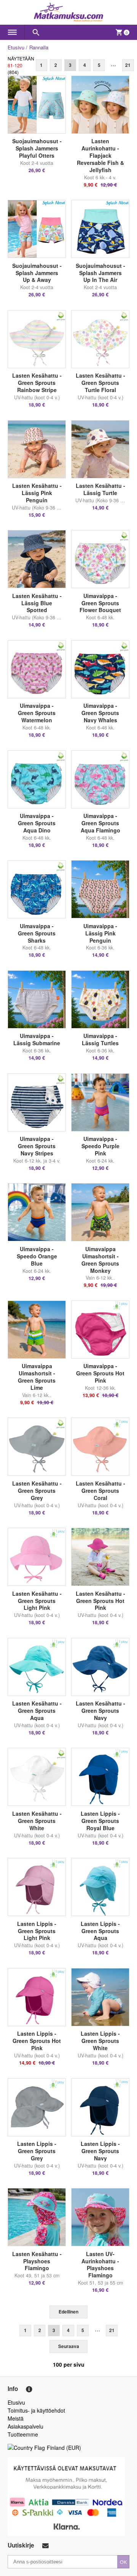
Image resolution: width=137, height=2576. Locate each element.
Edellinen (68, 2312)
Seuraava (69, 2346)
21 (128, 65)
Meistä (16, 2418)
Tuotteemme (23, 2434)
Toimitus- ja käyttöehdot (36, 2410)
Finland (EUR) (64, 2448)
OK (123, 2562)
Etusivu (16, 47)
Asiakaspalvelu (25, 2426)
